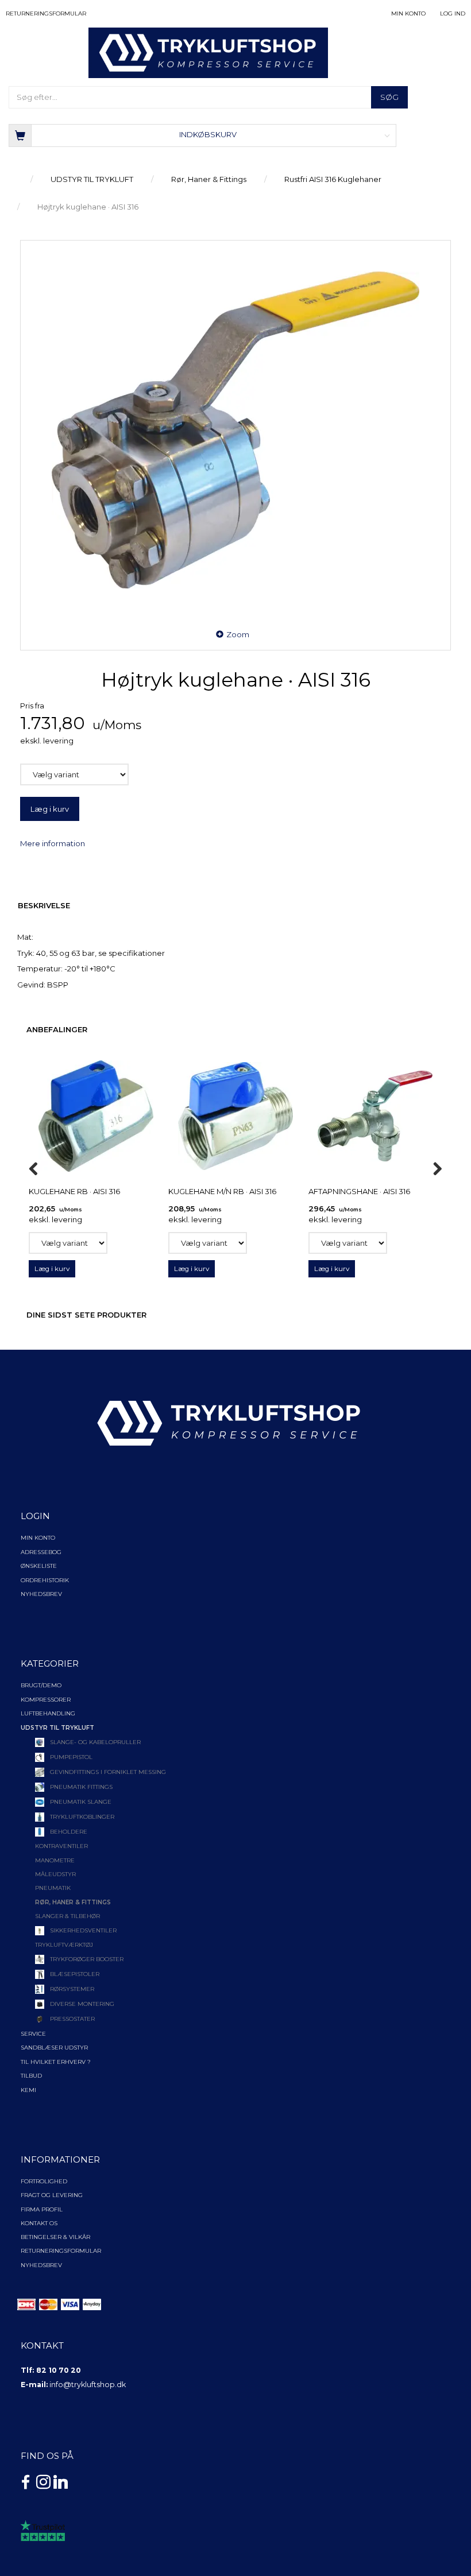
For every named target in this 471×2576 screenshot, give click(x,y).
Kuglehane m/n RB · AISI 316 (222, 1191)
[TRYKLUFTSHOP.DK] (208, 52)
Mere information (53, 843)
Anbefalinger (57, 1029)
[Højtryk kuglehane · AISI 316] (235, 430)
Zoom (238, 634)
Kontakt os (39, 2223)
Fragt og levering (52, 2195)
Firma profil (42, 2209)
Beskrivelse (44, 905)
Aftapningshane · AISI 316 (359, 1191)
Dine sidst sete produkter (86, 1315)
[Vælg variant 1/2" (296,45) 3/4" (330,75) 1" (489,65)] (348, 1243)
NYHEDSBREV (41, 2265)
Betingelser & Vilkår (55, 2237)
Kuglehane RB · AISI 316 (74, 1191)
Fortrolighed (44, 2181)
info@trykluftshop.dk (88, 2385)
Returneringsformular (46, 13)
